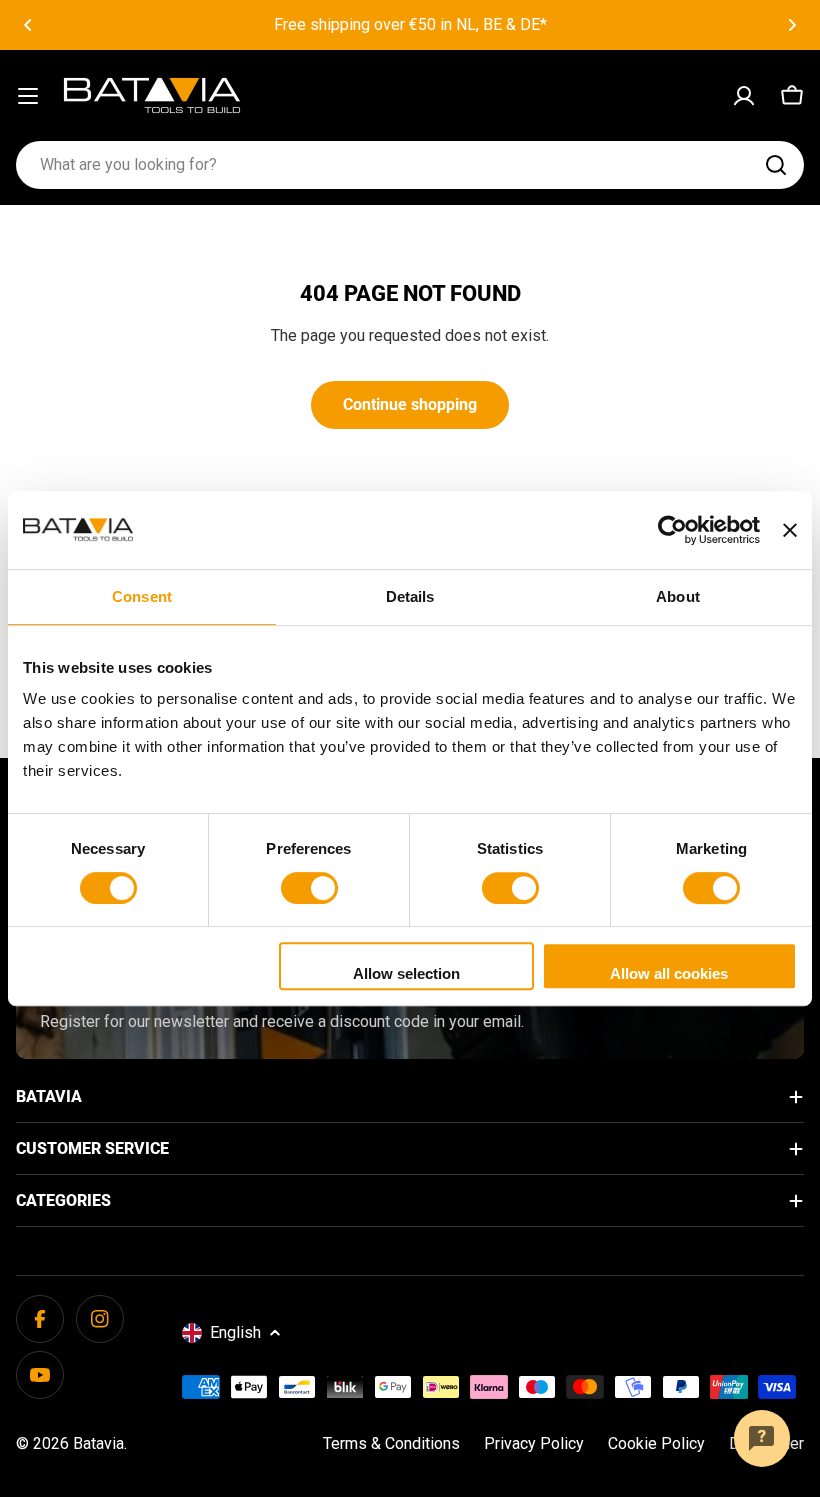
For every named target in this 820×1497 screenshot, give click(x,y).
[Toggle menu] (28, 96)
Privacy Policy (534, 1443)
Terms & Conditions (391, 1443)
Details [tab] (410, 596)
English (235, 1332)
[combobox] (410, 165)
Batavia (98, 1443)
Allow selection (406, 973)
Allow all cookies (669, 973)
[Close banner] (790, 530)
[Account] (744, 96)
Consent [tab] (142, 596)
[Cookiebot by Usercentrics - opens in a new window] (672, 530)
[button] (28, 25)
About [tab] (678, 596)
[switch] (309, 888)
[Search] (776, 165)
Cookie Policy (656, 1443)
